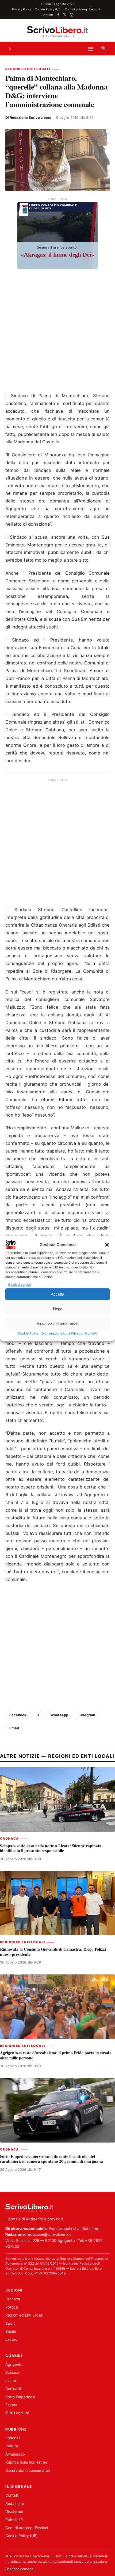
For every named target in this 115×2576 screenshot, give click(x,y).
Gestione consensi (20, 2569)
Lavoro (11, 2339)
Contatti (91, 1334)
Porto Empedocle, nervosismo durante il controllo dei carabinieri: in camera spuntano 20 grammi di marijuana (51, 2159)
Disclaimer (14, 2511)
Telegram (87, 1715)
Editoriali (13, 2438)
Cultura (12, 2446)
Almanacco (15, 2454)
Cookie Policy (28, 1334)
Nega (58, 1309)
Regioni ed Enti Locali (28, 69)
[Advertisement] (57, 332)
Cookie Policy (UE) (48, 9)
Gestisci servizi (19, 1285)
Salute (11, 2331)
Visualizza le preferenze (57, 1323)
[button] (107, 1245)
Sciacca (12, 2372)
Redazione (15, 2503)
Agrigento (14, 2364)
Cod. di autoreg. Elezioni (82, 9)
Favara (11, 2405)
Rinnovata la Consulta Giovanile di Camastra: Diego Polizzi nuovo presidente (53, 1952)
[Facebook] (58, 15)
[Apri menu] (91, 49)
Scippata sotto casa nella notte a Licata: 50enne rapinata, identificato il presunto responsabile (51, 1848)
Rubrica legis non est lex (27, 2462)
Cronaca (9, 1839)
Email (14, 1728)
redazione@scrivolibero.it (49, 2234)
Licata (11, 2381)
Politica (12, 2307)
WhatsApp (59, 1715)
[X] (65, 15)
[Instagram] (72, 15)
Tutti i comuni (17, 2413)
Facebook (18, 1715)
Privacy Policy (22, 9)
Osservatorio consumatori (28, 2470)
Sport (10, 2323)
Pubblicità (14, 2520)
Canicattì (13, 2389)
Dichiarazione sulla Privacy (62, 1334)
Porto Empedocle (20, 2397)
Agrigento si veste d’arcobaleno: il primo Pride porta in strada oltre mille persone (56, 2055)
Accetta (57, 1294)
